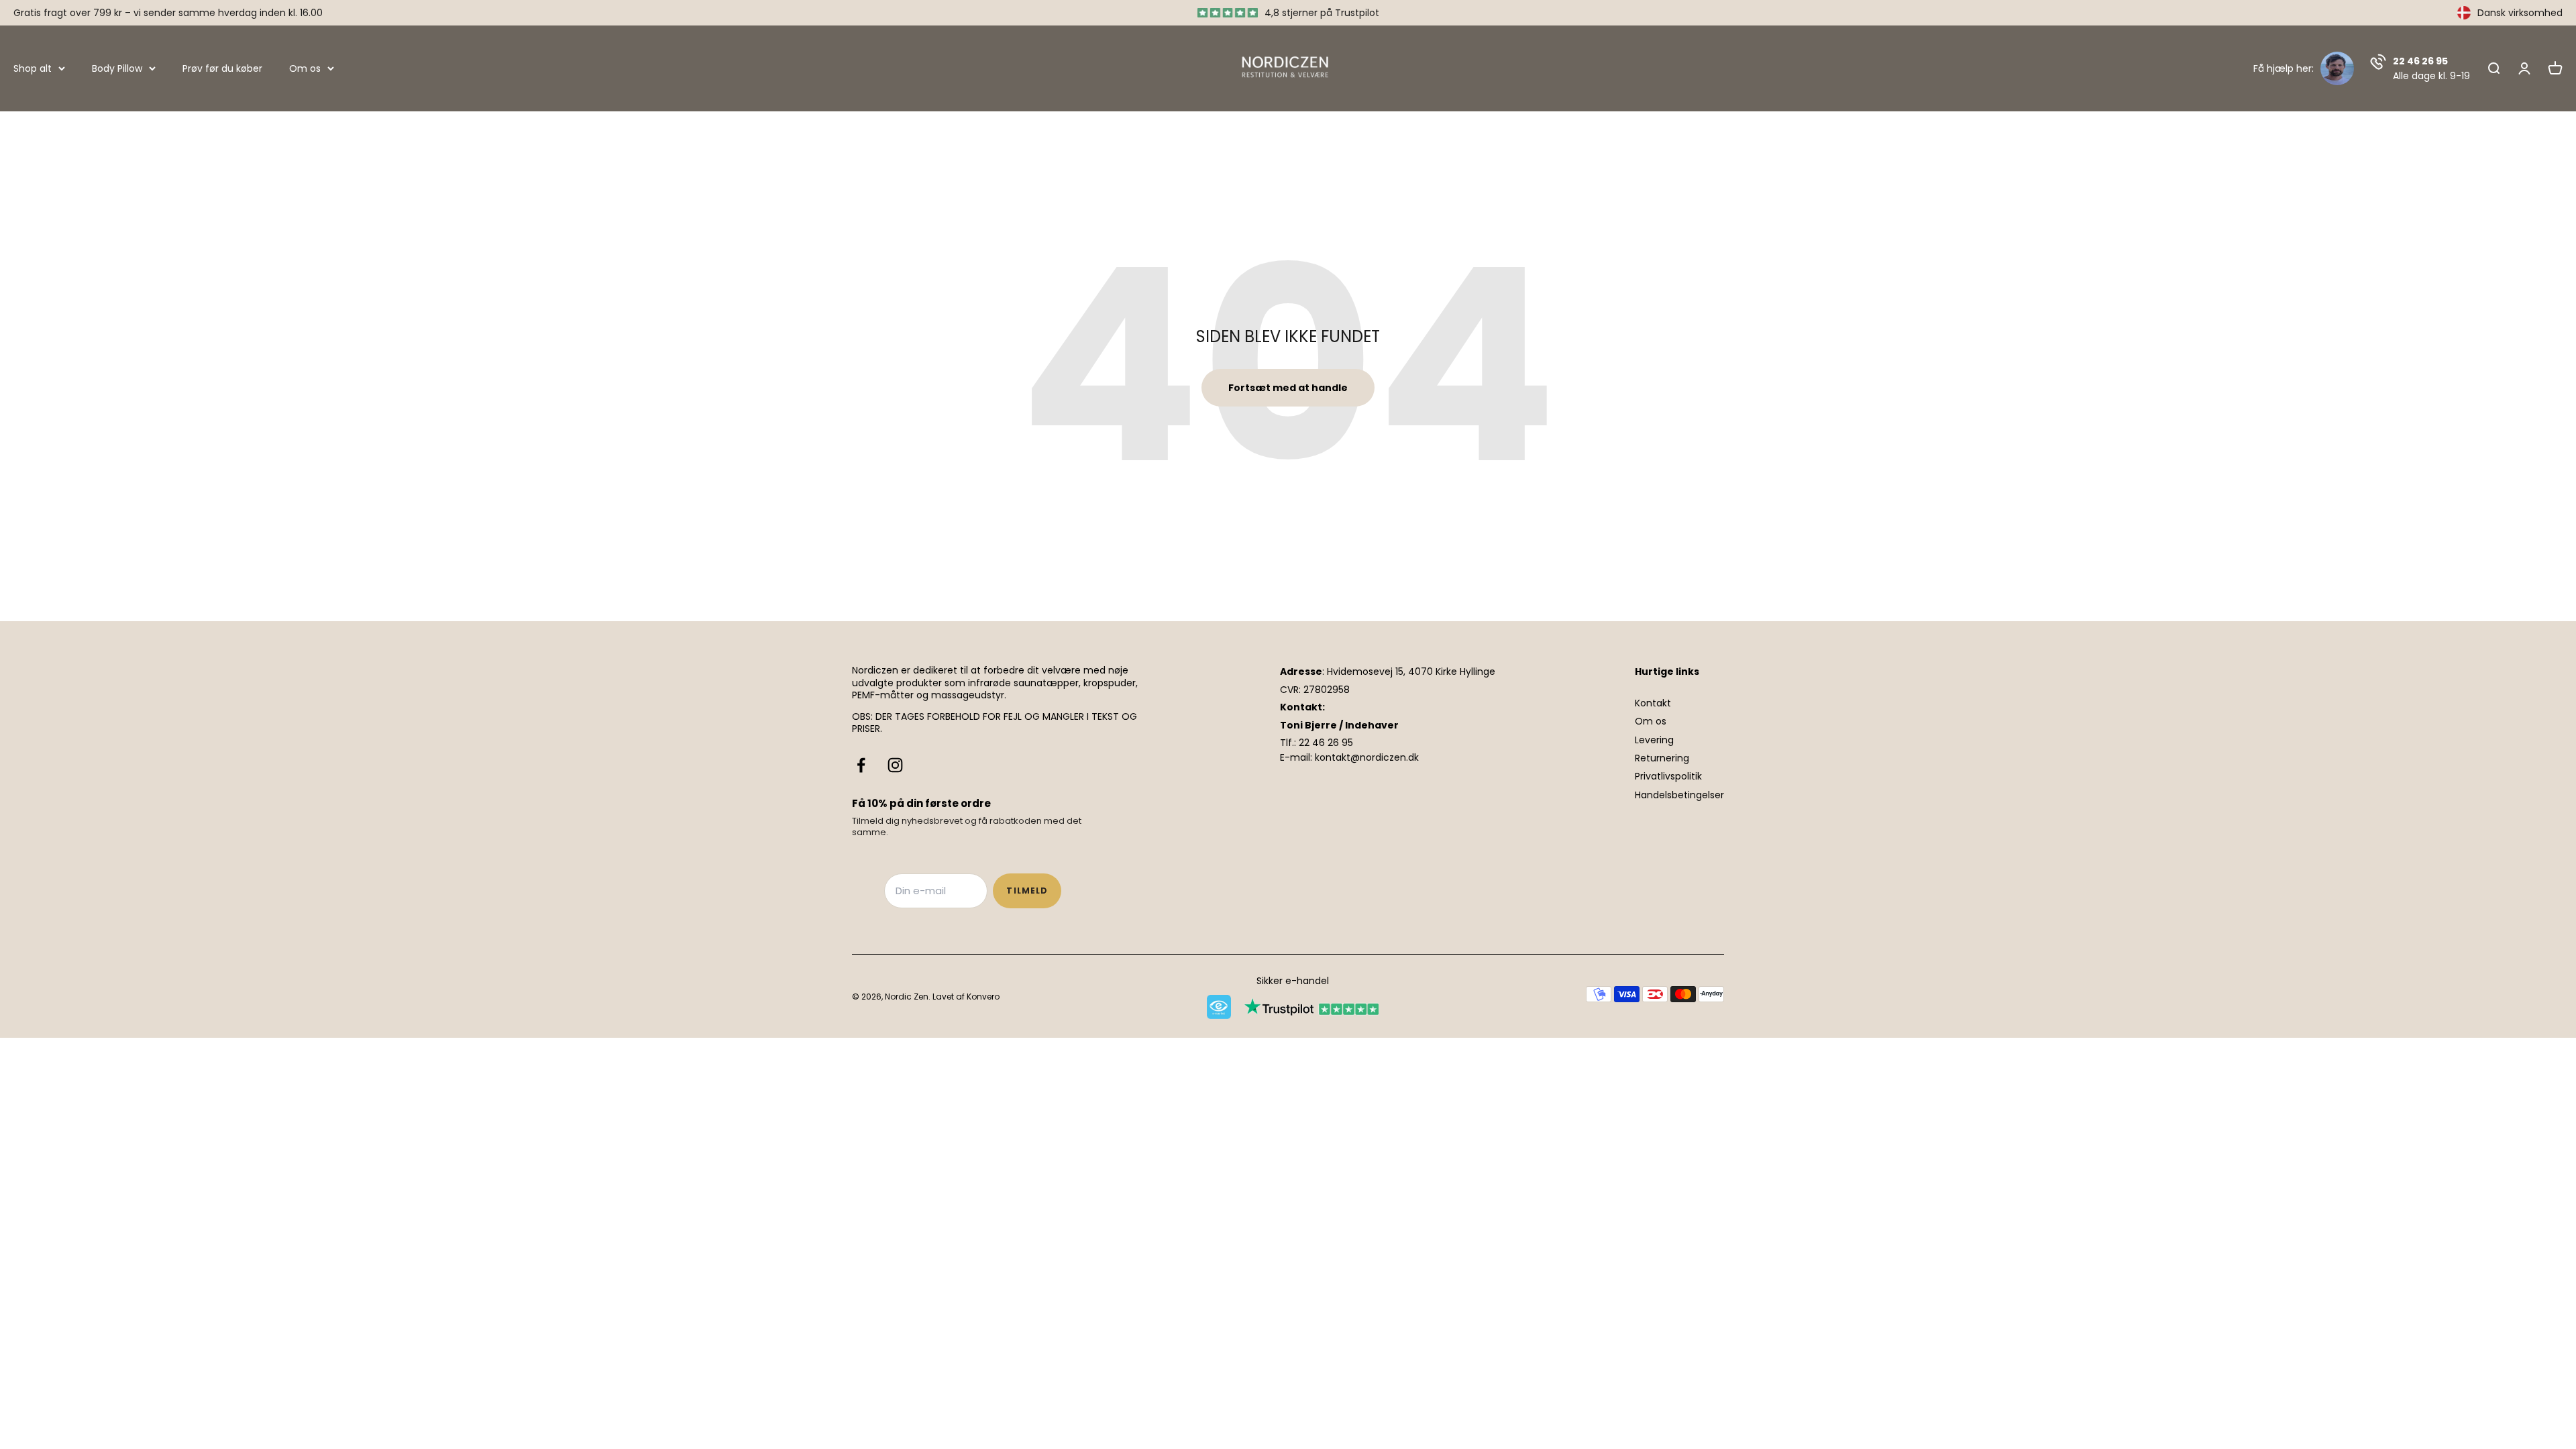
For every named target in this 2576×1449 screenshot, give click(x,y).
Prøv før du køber (222, 68)
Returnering (1662, 758)
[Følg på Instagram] (895, 765)
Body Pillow (117, 68)
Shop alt (33, 68)
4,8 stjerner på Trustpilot (1322, 13)
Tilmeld (1027, 891)
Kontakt (1653, 703)
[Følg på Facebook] (861, 765)
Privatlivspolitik (1668, 776)
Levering (1654, 740)
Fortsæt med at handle (1288, 388)
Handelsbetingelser (1679, 795)
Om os (305, 68)
